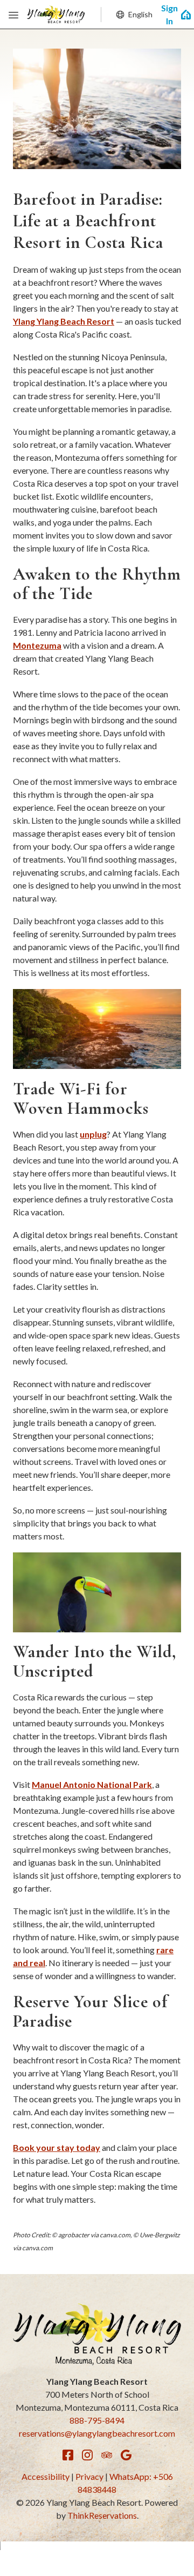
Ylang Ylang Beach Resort (64, 321)
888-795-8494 (97, 2420)
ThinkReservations (102, 2515)
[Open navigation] (13, 15)
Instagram (87, 2455)
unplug (93, 1134)
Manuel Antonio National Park (92, 1784)
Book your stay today (57, 2147)
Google (126, 2455)
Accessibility (46, 2476)
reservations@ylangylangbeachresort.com (97, 2433)
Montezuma (37, 645)
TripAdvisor (107, 2455)
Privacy (89, 2476)
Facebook (68, 2455)
